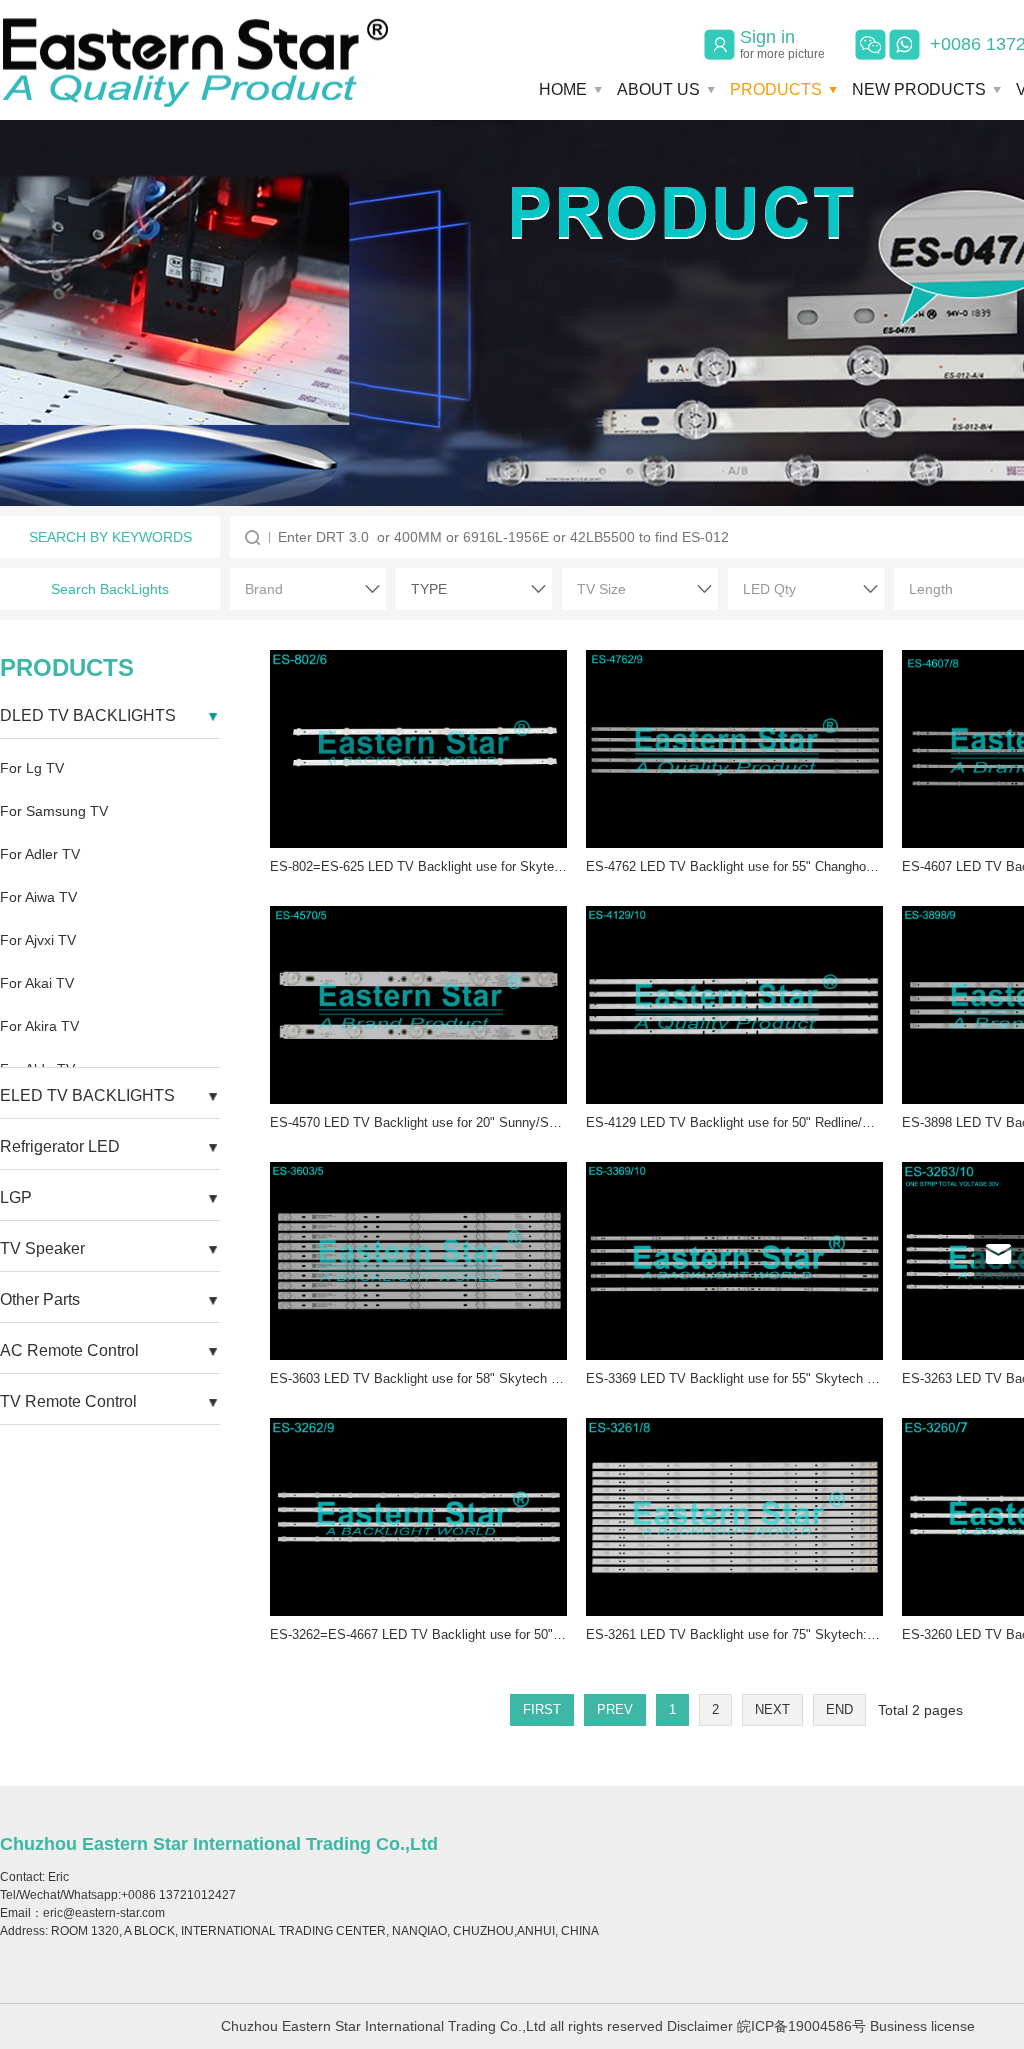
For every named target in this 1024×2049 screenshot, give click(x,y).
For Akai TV (37, 983)
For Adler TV (40, 854)
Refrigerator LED (60, 1146)
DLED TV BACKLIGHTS (88, 715)
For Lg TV (32, 768)
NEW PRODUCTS (919, 89)
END (839, 1709)
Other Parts (40, 1299)
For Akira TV (39, 1026)
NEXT (772, 1709)
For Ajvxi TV (38, 940)
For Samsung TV (54, 811)
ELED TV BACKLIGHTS (87, 1095)
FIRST (542, 1709)
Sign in (782, 44)
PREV (615, 1709)
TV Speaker (42, 1248)
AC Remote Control (69, 1350)
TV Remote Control (68, 1401)
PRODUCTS (776, 89)
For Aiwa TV (38, 897)
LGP (16, 1197)
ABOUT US (658, 89)
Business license (922, 2026)
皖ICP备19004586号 (801, 2026)
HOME (563, 89)
